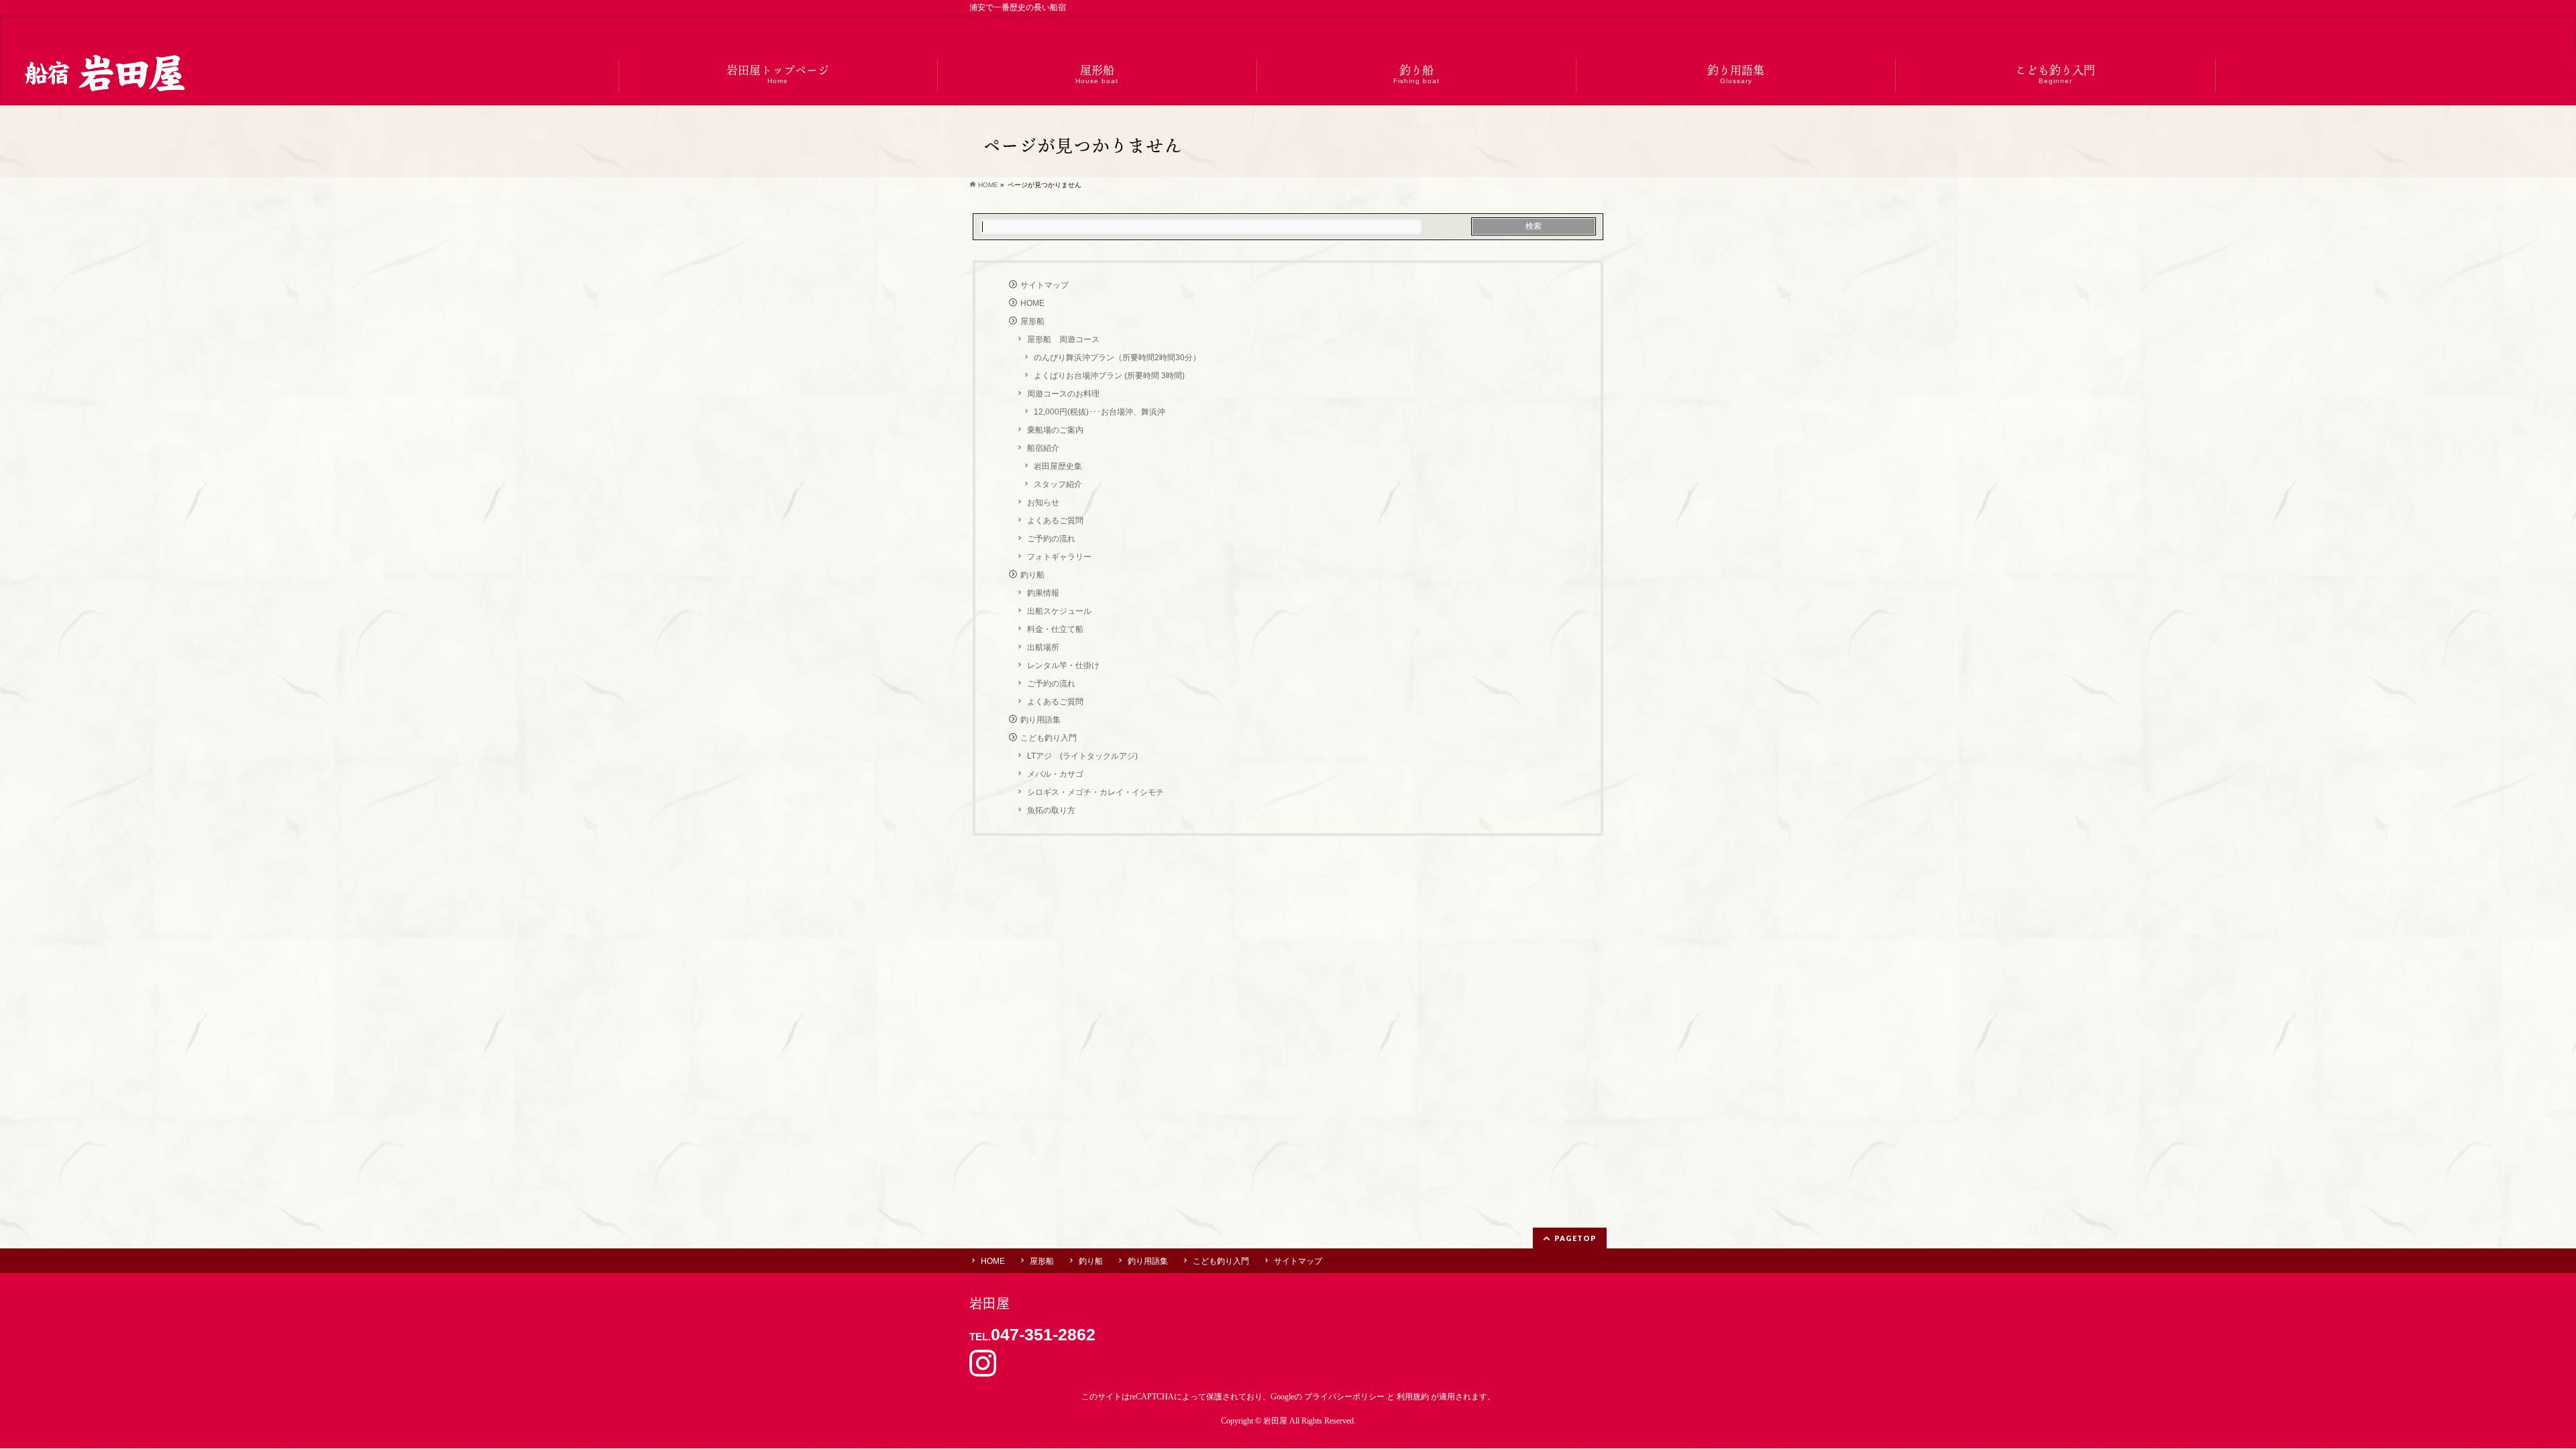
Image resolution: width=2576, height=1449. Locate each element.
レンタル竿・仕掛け (1063, 665)
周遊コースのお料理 (1063, 394)
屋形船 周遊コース (1063, 339)
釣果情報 (1043, 593)
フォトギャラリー (1059, 557)
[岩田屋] (103, 75)
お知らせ (1043, 502)
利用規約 (1413, 1397)
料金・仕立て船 (1055, 629)
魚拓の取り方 (1051, 810)
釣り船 (1032, 575)
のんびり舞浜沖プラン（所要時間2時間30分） (1117, 358)
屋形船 (1032, 321)
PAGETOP (1575, 1238)
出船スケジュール (1059, 611)
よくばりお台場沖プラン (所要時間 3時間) (1109, 376)
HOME (1032, 303)
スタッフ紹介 (1058, 484)
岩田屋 (1275, 1421)
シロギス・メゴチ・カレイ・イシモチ (1095, 792)
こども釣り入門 (1049, 738)
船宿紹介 (1043, 448)
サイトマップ (1044, 285)
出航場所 (1043, 647)
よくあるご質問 (1055, 521)
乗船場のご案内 (1055, 430)
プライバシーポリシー (1344, 1397)
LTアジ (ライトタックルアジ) (1082, 756)
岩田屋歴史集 (1058, 466)
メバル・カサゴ (1055, 774)
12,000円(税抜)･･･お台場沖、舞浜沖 (1099, 412)
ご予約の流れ (1051, 539)
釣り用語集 (1040, 720)
